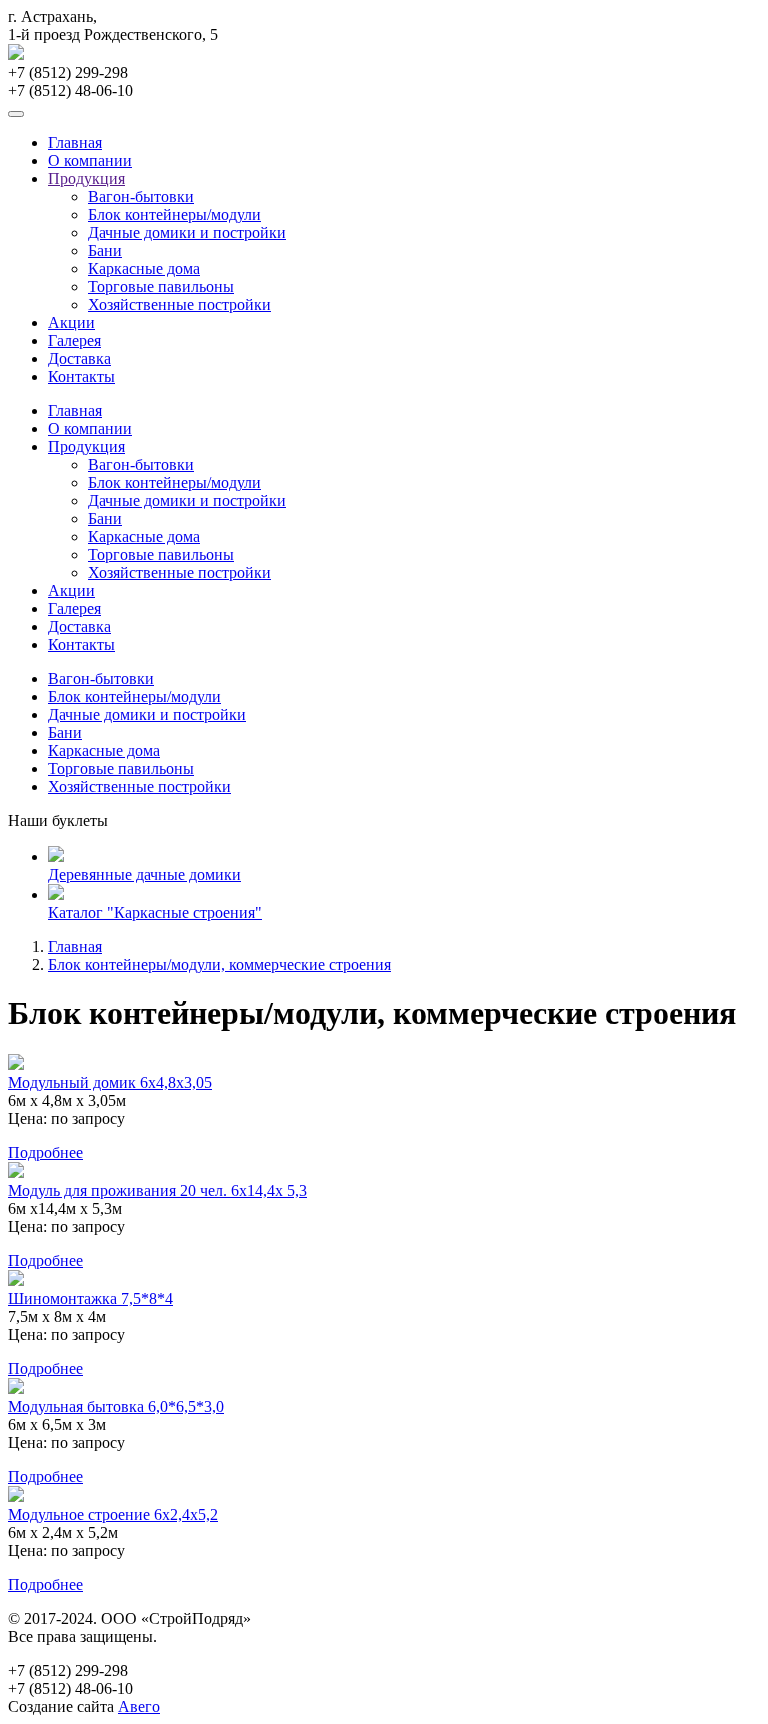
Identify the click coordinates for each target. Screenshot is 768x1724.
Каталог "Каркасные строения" (155, 912)
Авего (139, 1706)
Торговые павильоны (161, 286)
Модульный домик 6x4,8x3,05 (110, 1082)
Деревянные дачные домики (144, 874)
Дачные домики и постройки (187, 232)
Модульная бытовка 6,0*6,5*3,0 (116, 1406)
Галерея (74, 340)
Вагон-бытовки (141, 196)
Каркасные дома (144, 268)
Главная (75, 142)
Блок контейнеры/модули (174, 214)
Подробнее (45, 1152)
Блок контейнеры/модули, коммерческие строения (219, 964)
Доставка (79, 358)
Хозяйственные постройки (179, 304)
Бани (105, 250)
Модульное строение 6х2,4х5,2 (113, 1514)
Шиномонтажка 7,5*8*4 (90, 1298)
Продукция (86, 178)
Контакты (81, 376)
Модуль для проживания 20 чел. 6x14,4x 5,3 (157, 1190)
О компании (90, 160)
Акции (71, 322)
